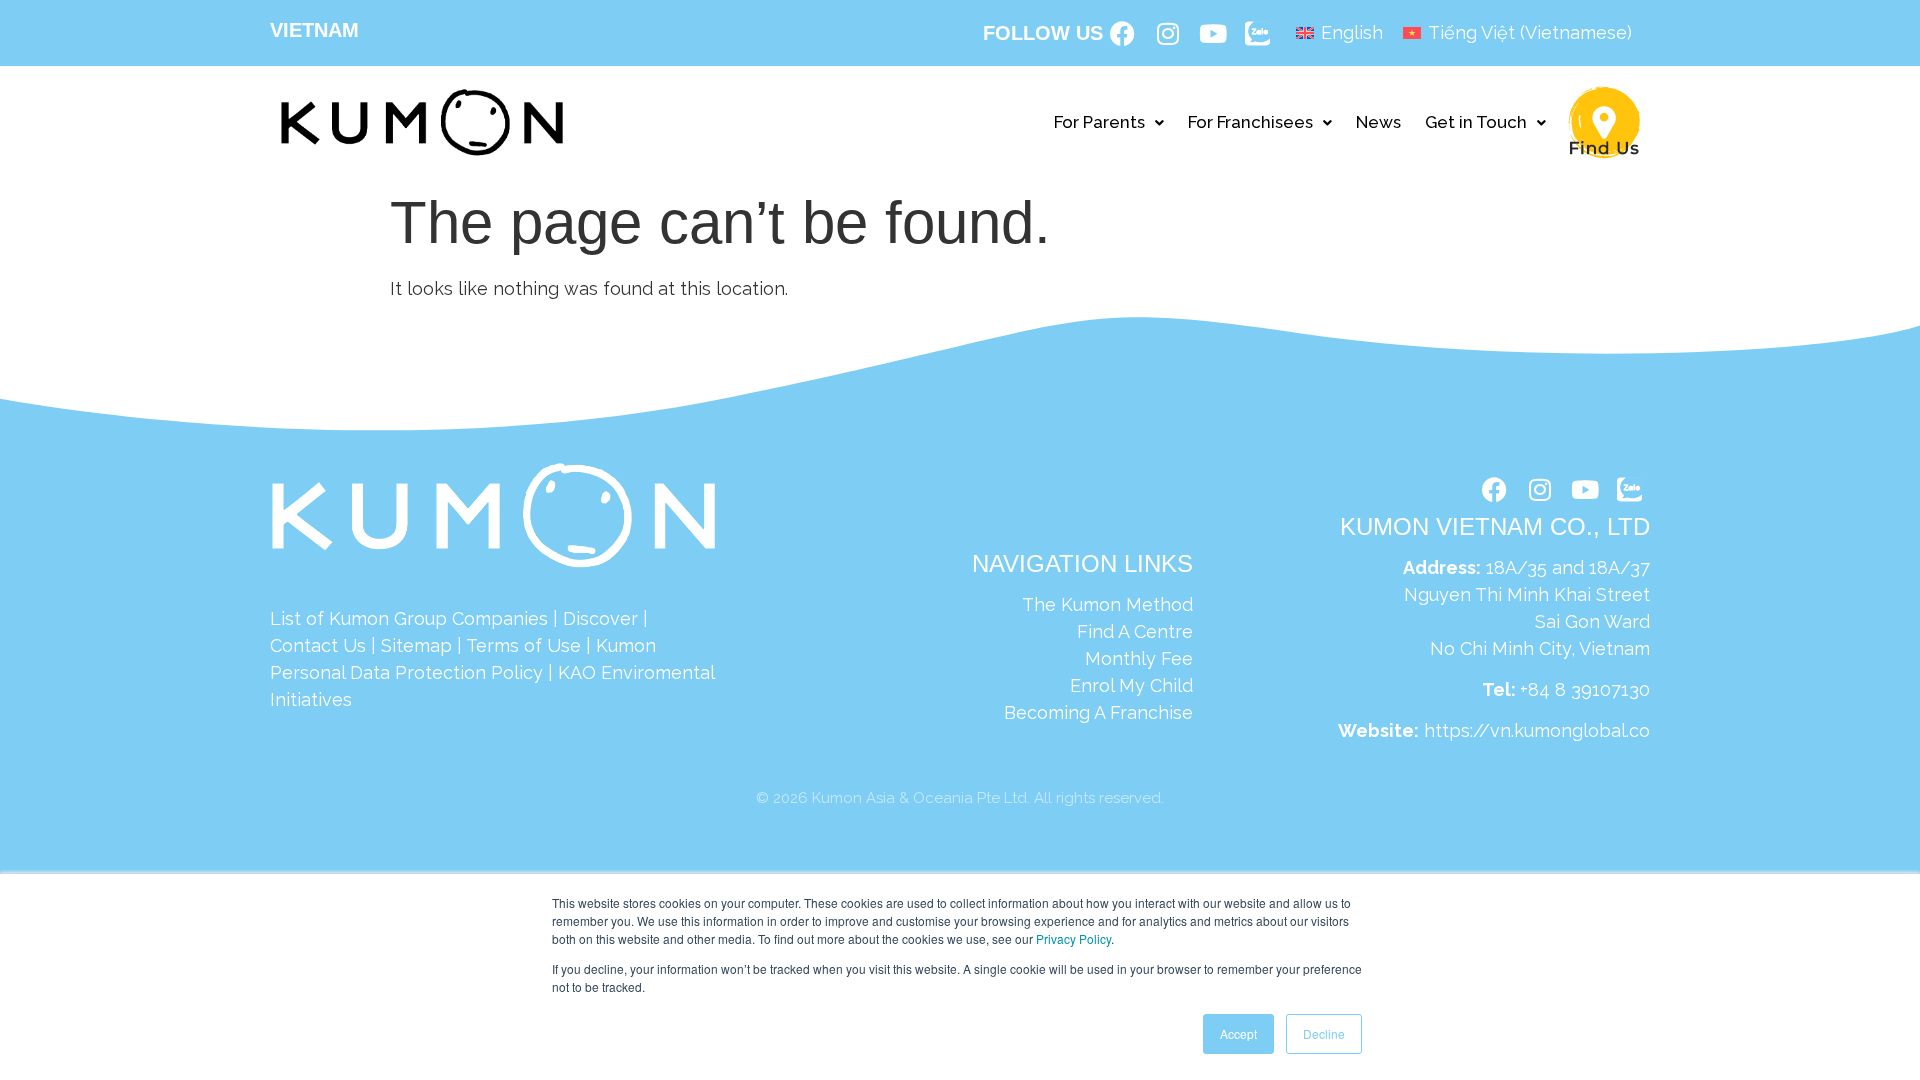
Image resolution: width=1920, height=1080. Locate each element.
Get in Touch (1476, 122)
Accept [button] (1238, 1033)
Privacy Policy (1073, 938)
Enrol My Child (1131, 685)
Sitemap (416, 645)
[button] (1109, 122)
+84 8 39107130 (1585, 689)
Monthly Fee (1139, 658)
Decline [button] (1324, 1033)
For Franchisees (1250, 122)
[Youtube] (1213, 33)
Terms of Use (523, 645)
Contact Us (318, 645)
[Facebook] (1123, 33)
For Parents (1099, 122)
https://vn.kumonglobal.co (1537, 730)
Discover (600, 618)
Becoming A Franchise (1098, 712)
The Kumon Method (1107, 604)
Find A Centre (1135, 631)
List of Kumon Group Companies (409, 618)
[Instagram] (1168, 33)
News (1378, 122)
